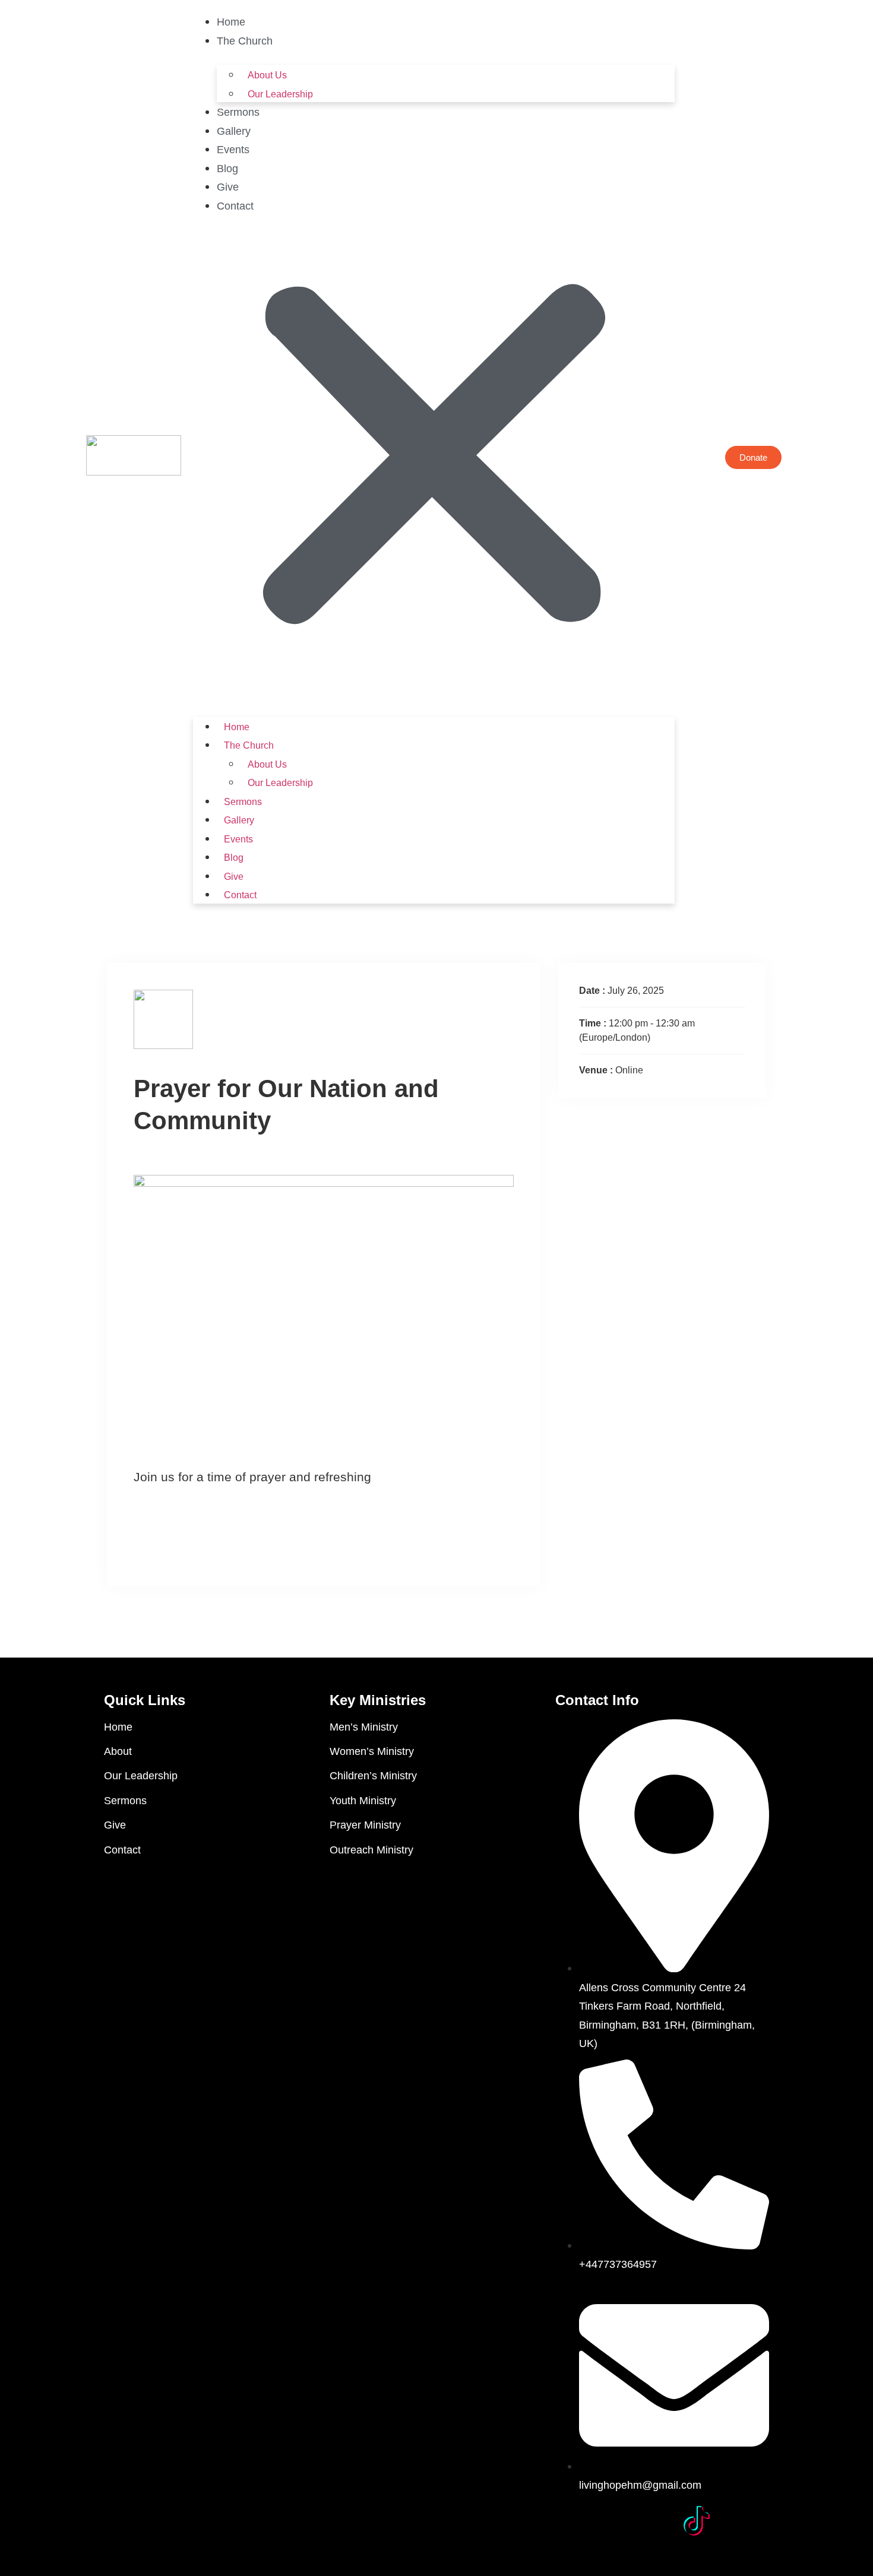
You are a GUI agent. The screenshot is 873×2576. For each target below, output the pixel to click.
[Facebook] (570, 2521)
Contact (235, 206)
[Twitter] (612, 2521)
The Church (245, 41)
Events (233, 150)
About (118, 1751)
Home (231, 22)
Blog (227, 169)
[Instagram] (654, 2521)
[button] (434, 458)
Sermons (238, 112)
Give (228, 187)
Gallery (234, 131)
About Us (267, 75)
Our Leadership (280, 94)
